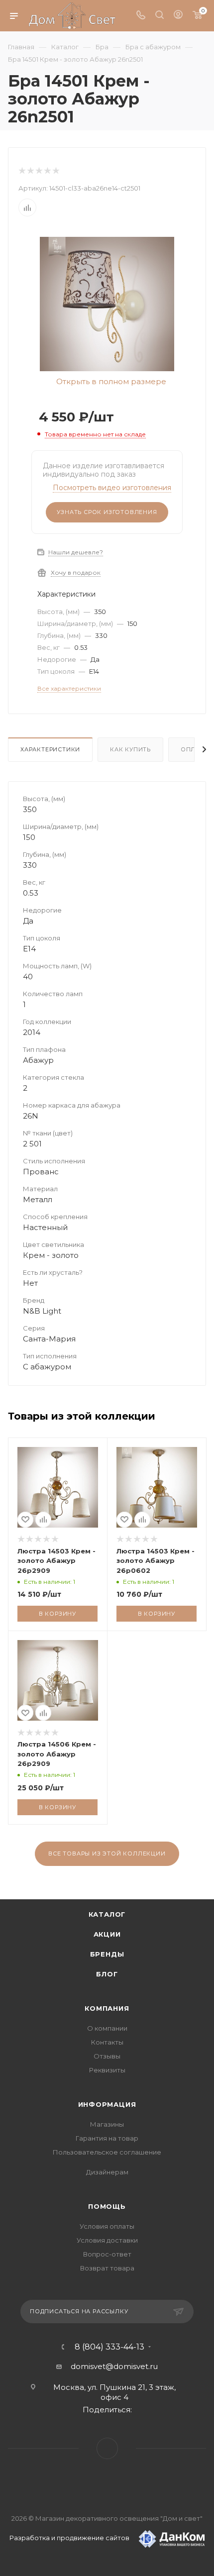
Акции (107, 1934)
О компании (107, 2028)
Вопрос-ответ (107, 2254)
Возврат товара (107, 2268)
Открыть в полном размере (110, 382)
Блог (107, 1974)
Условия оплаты (107, 2226)
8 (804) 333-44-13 (109, 2347)
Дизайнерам (107, 2172)
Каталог (107, 1914)
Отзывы (107, 2056)
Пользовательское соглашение (107, 2152)
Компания (107, 2008)
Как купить (130, 749)
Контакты (107, 2042)
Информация (107, 2104)
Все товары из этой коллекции (107, 1854)
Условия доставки (107, 2240)
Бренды (107, 1954)
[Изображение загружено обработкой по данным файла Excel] (107, 303)
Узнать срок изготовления (107, 512)
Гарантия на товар (107, 2138)
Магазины (107, 2124)
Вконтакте (107, 2448)
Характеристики (50, 749)
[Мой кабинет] (178, 16)
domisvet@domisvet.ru (114, 2366)
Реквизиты (107, 2070)
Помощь (107, 2206)
